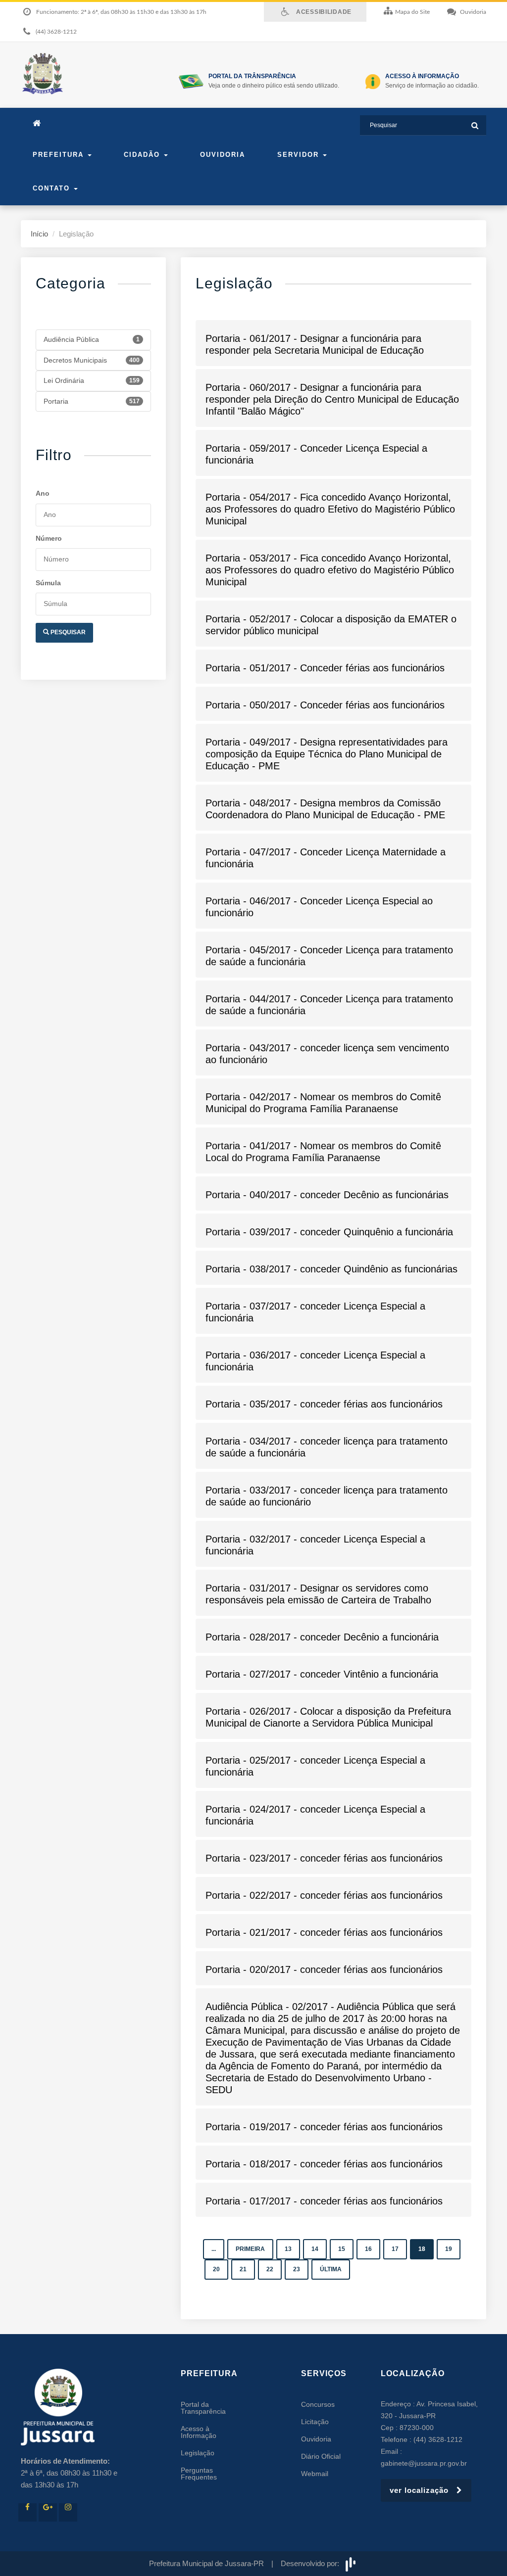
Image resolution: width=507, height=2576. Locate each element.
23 (297, 2269)
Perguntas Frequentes (199, 2474)
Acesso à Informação (199, 2432)
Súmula (48, 583)
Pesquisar (67, 632)
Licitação (315, 2422)
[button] (333, 344)
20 (216, 2269)
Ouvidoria (223, 155)
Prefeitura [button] (60, 155)
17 (395, 2249)
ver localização (423, 2490)
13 (288, 2249)
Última (331, 2269)
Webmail (315, 2474)
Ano (43, 493)
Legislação (198, 2453)
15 (342, 2249)
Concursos (318, 2404)
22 (270, 2269)
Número (49, 538)
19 (449, 2249)
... (214, 2249)
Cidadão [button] (143, 155)
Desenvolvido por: (312, 2563)
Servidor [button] (300, 155)
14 (315, 2249)
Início (39, 234)
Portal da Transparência (203, 2408)
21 (243, 2269)
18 (422, 2249)
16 (368, 2249)
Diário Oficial (321, 2456)
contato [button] (53, 188)
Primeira (250, 2249)
